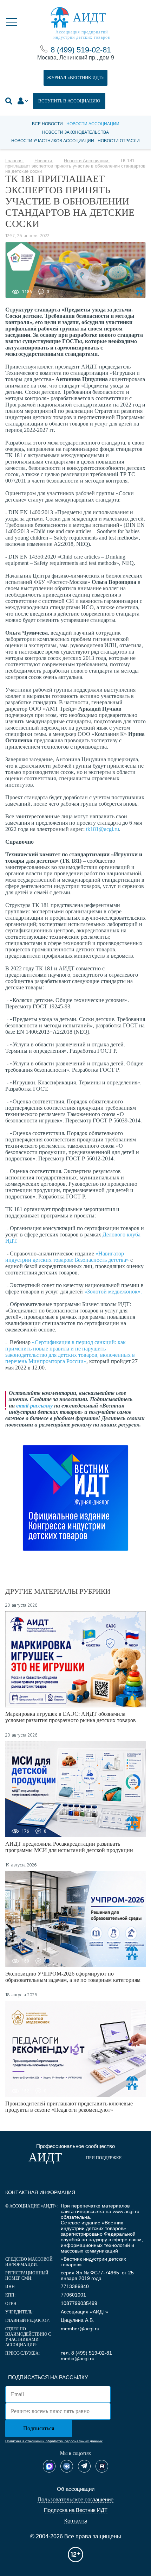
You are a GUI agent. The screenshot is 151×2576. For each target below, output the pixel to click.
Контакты (76, 2521)
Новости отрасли (119, 141)
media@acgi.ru (78, 2358)
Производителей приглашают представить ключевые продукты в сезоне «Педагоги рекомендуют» (69, 2107)
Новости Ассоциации (93, 124)
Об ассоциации (76, 2489)
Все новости (47, 124)
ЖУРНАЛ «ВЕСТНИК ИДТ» (75, 78)
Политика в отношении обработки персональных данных (54, 2441)
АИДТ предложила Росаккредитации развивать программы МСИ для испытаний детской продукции (69, 1847)
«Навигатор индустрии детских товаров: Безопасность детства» (67, 1257)
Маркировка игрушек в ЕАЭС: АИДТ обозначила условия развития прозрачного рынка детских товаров (71, 1717)
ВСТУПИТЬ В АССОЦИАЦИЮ (69, 101)
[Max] (49, 2466)
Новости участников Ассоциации (53, 141)
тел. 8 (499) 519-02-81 (86, 2353)
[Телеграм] (84, 2466)
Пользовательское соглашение (75, 2499)
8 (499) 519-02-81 (81, 50)
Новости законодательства (75, 132)
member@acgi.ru (80, 2329)
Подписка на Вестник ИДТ (76, 2510)
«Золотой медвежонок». (113, 1292)
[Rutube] (102, 2466)
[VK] (67, 2466)
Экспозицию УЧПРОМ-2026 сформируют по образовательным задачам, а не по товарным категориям (73, 1977)
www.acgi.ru (126, 2211)
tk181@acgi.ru (103, 829)
